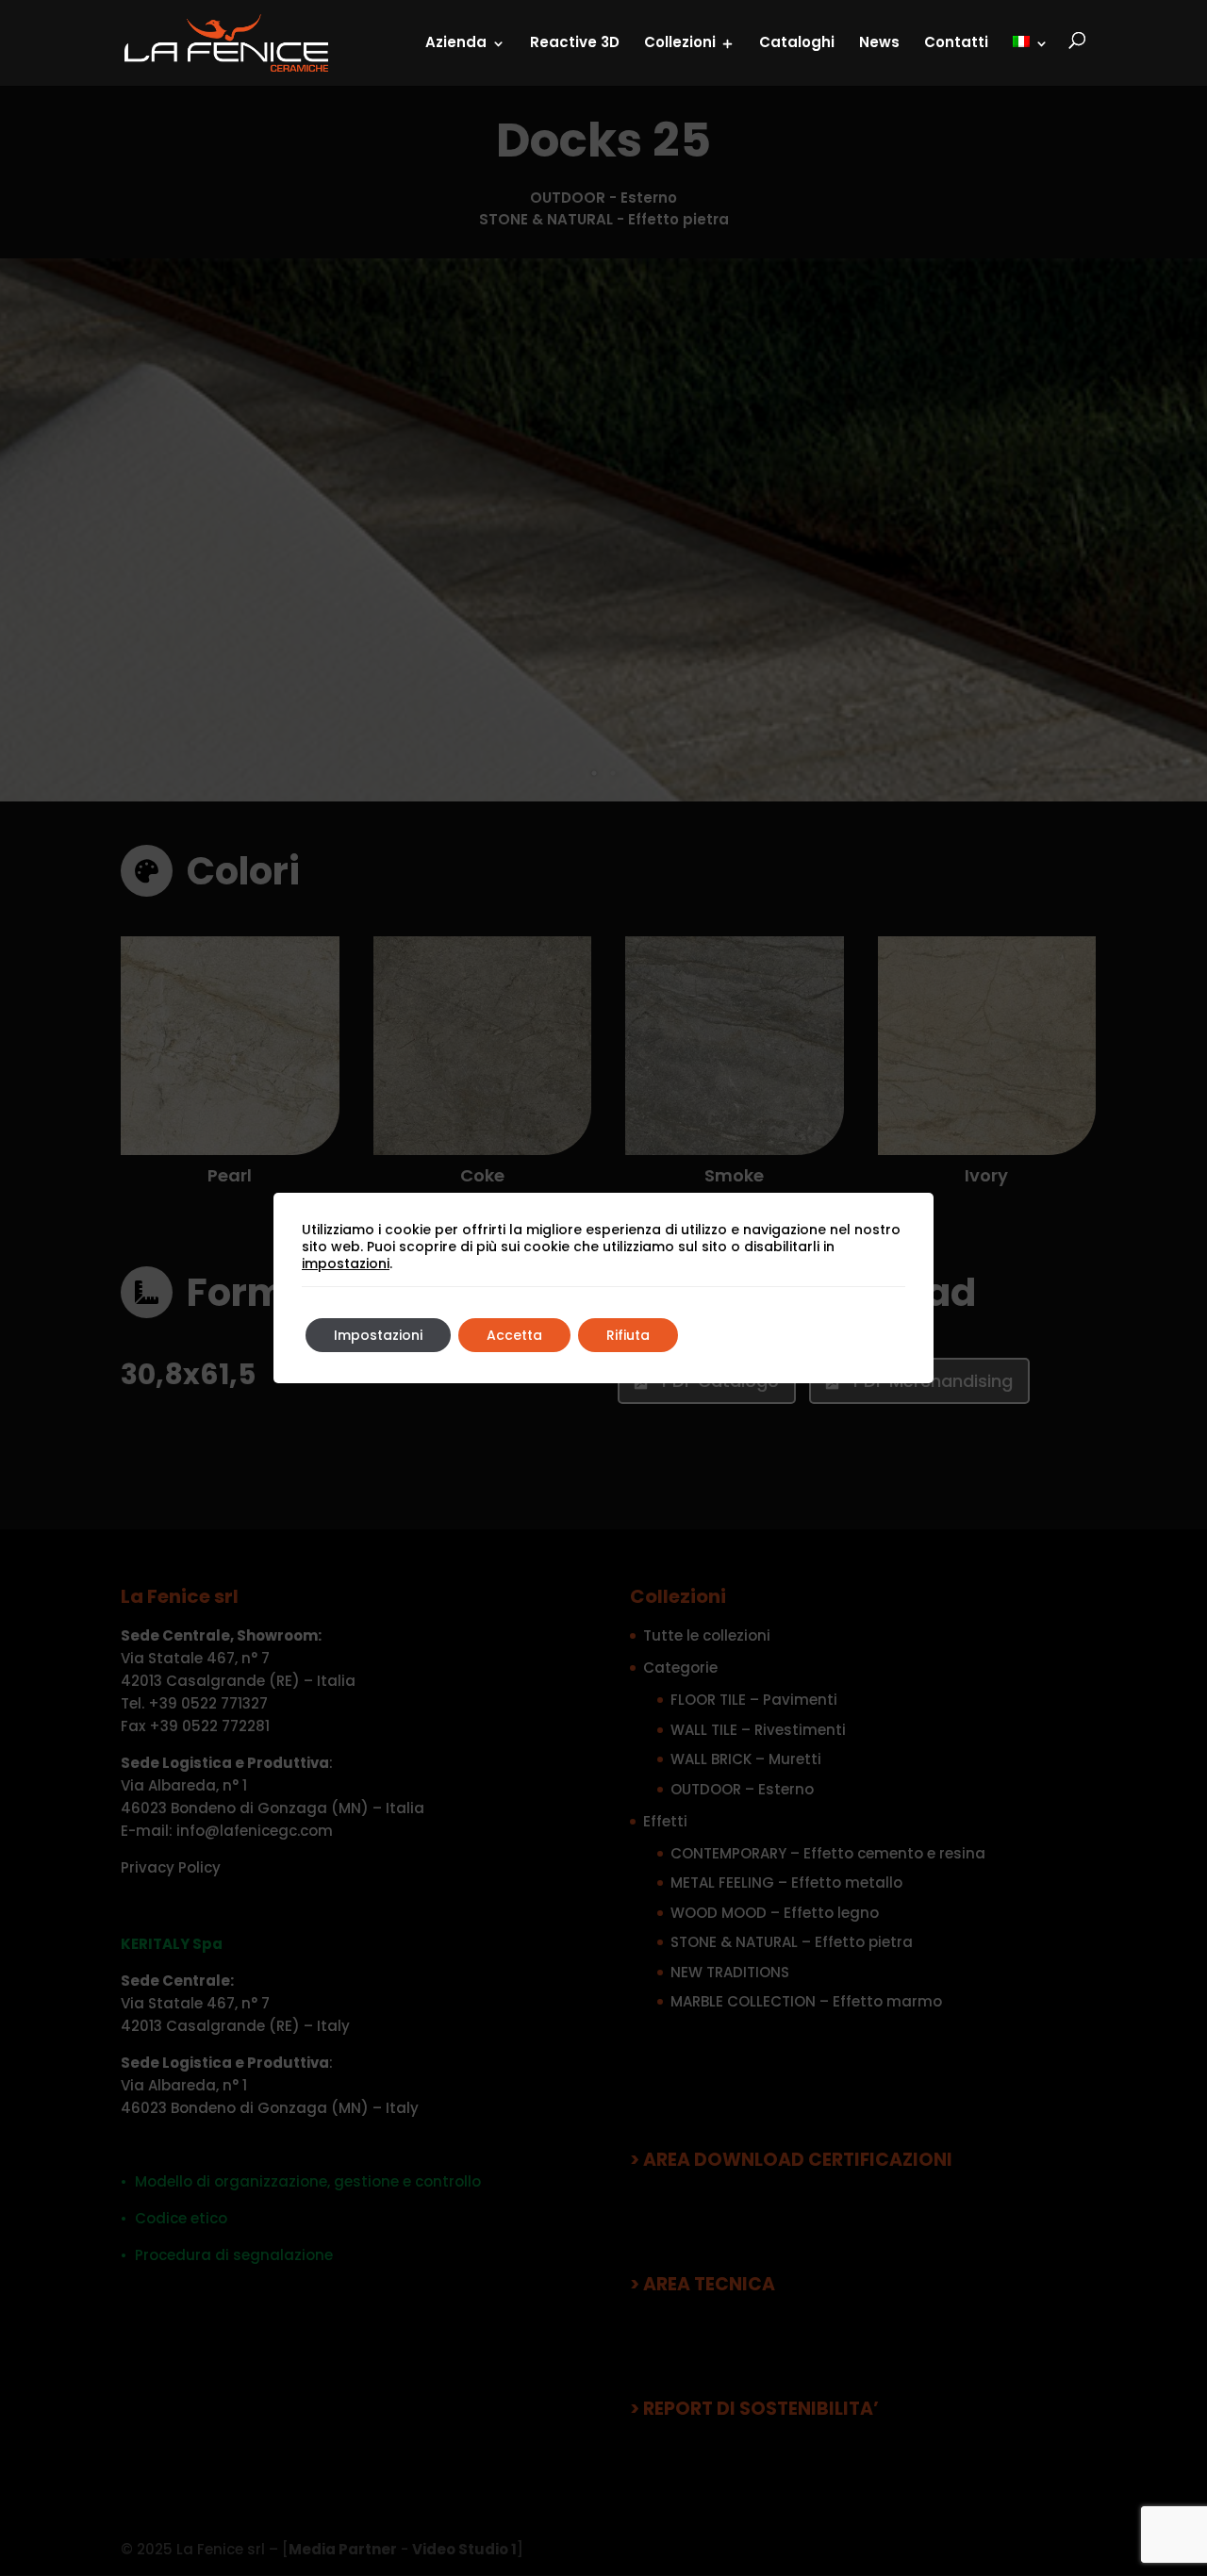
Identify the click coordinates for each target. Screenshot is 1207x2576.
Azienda (456, 42)
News (879, 42)
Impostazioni (378, 1335)
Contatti (956, 42)
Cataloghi (797, 42)
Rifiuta (628, 1335)
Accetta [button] (514, 1335)
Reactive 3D (575, 42)
